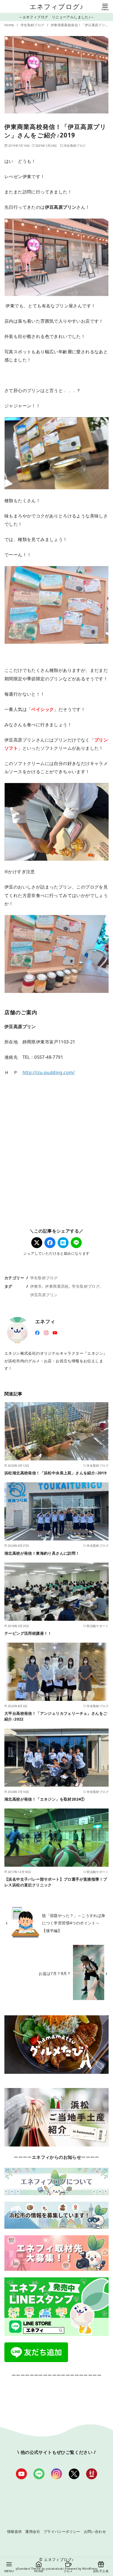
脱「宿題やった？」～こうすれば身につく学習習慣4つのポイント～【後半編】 (74, 1923)
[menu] (105, 7)
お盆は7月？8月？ (55, 1973)
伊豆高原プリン (44, 1295)
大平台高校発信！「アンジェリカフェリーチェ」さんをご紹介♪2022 (56, 1716)
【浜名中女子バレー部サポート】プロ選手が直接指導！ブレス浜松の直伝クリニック (56, 1882)
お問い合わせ (95, 2531)
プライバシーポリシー (62, 2531)
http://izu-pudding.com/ (49, 1072)
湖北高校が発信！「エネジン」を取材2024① (45, 1799)
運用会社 (33, 2531)
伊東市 (36, 1286)
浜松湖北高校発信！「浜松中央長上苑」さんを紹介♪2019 (55, 1473)
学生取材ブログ (33, 25)
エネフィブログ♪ (57, 6)
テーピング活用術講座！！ (28, 1633)
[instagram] (46, 1332)
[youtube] (55, 1332)
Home (10, 25)
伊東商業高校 (57, 1286)
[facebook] (37, 1332)
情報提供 (15, 2531)
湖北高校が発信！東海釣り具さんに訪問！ (42, 1553)
